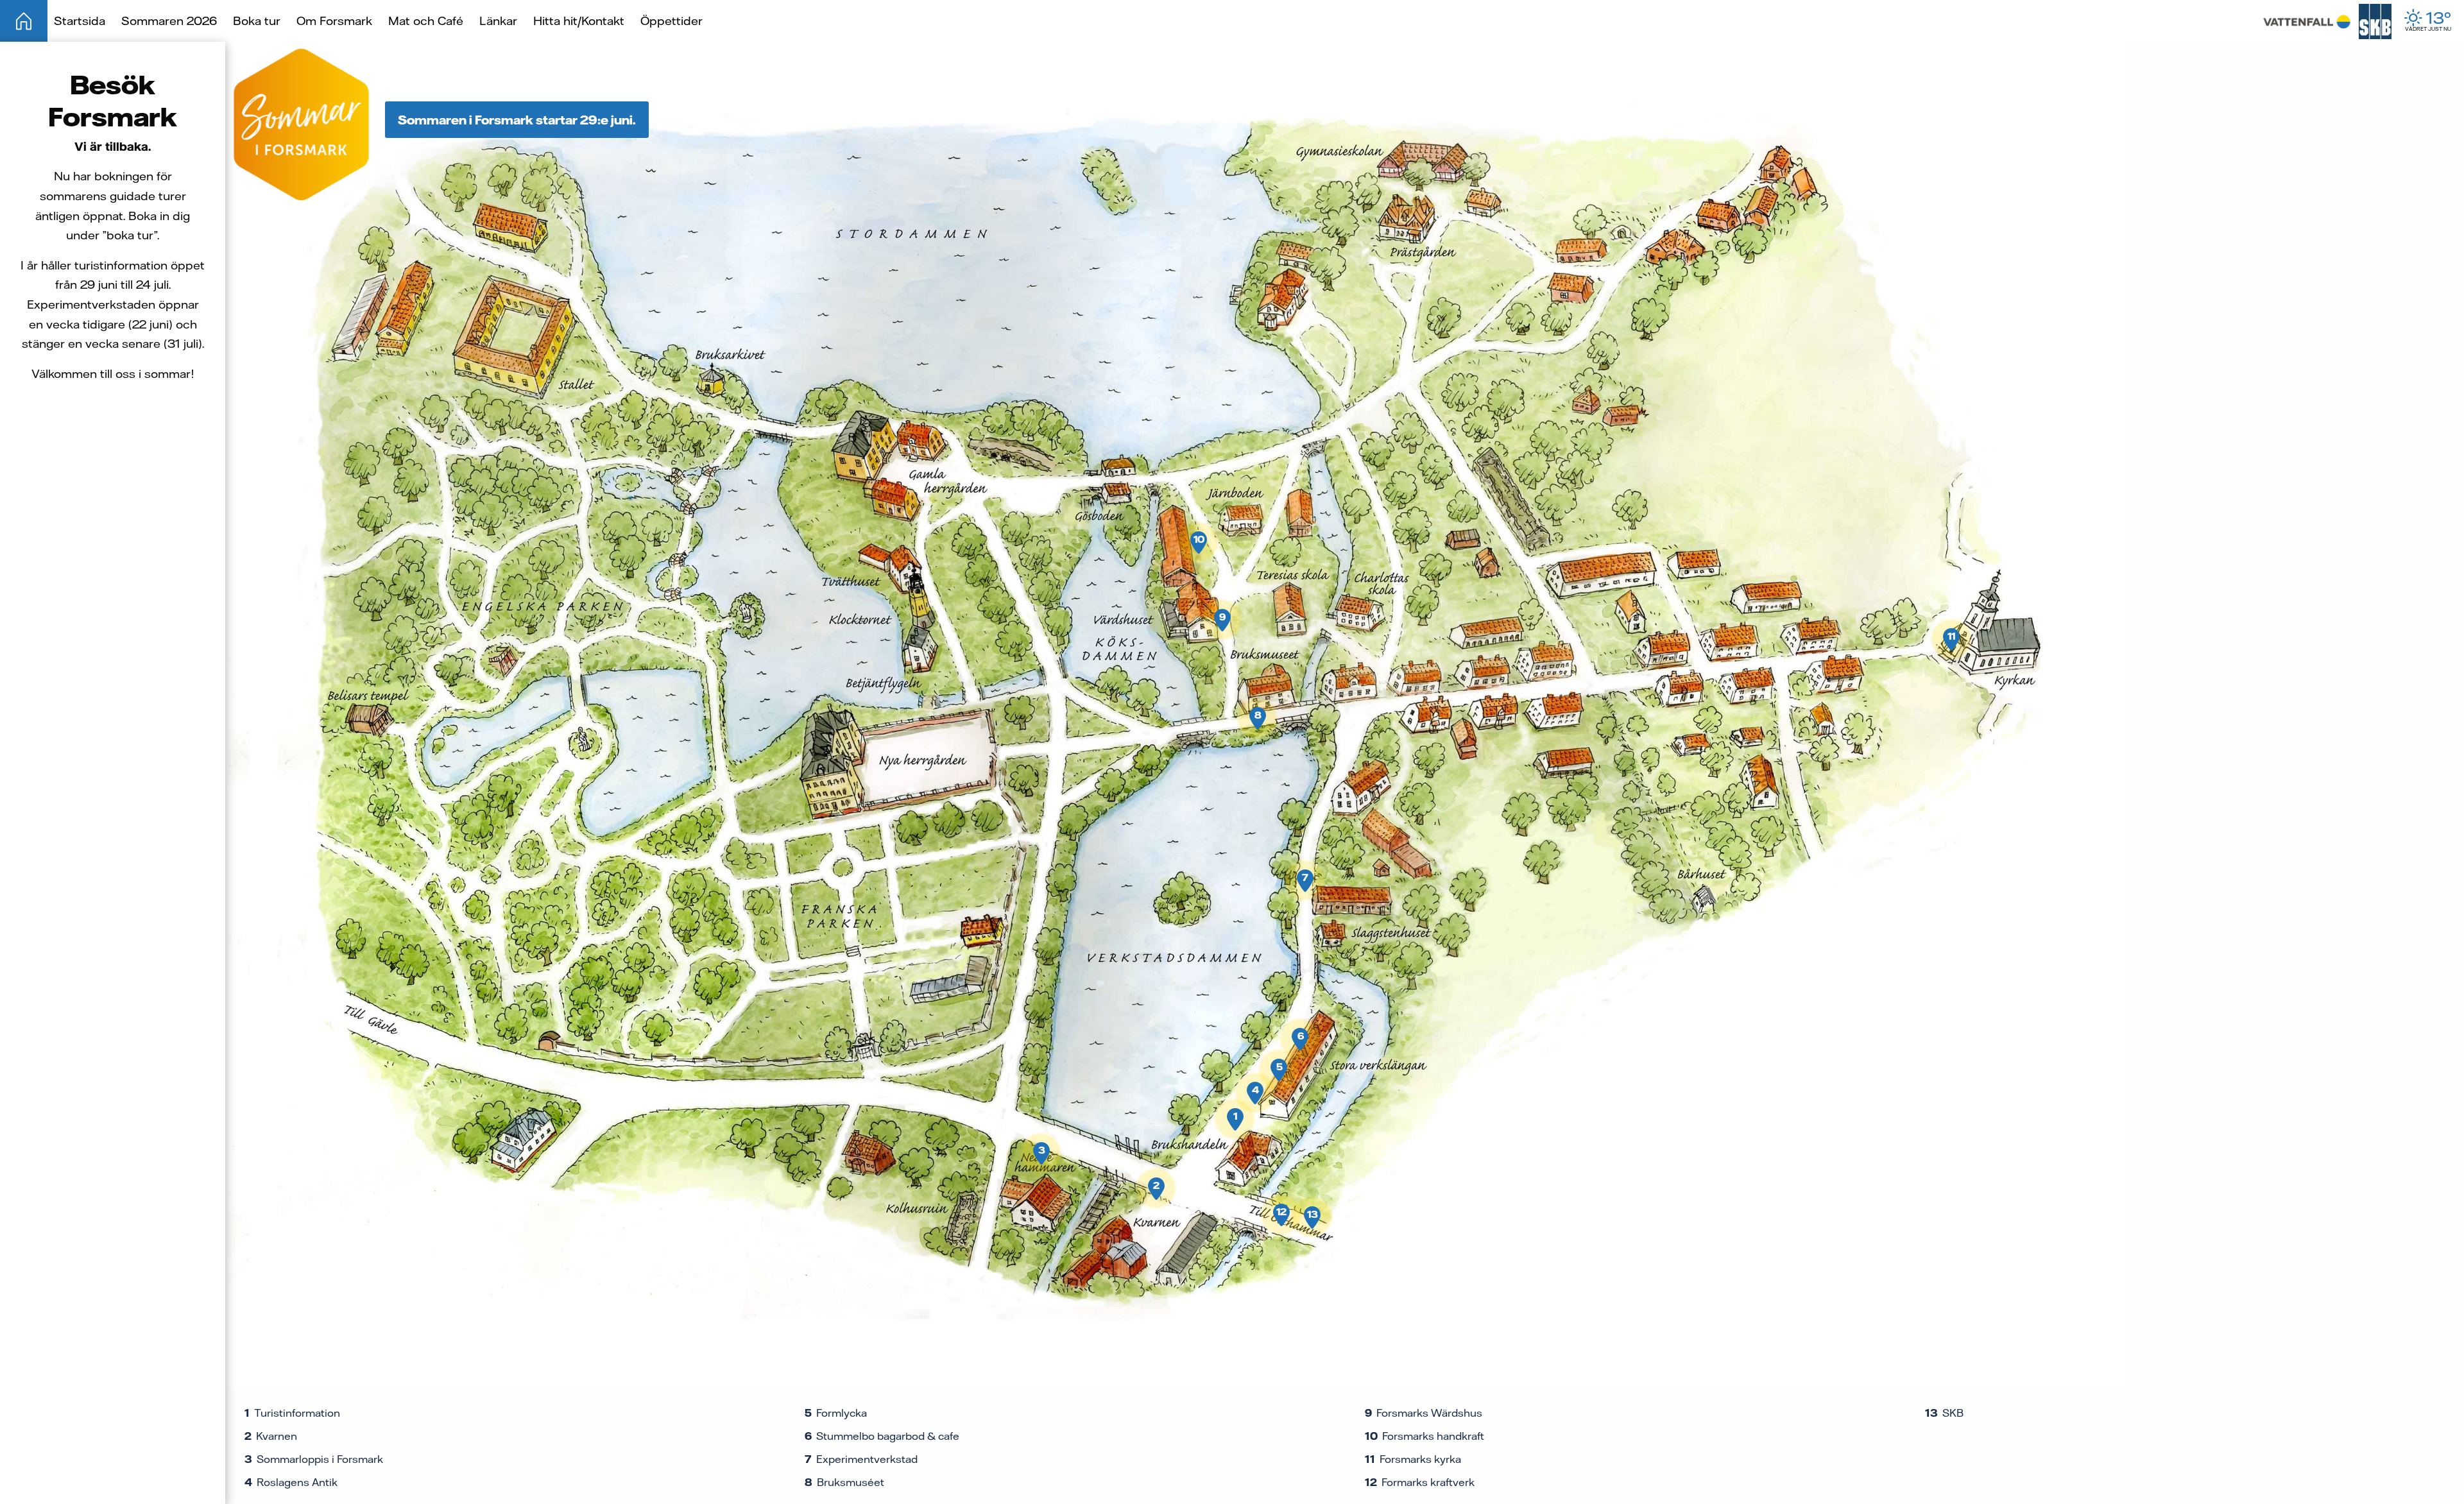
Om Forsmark (334, 21)
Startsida (80, 21)
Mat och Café (426, 21)
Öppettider (672, 21)
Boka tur (257, 21)
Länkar (498, 21)
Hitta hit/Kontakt (579, 21)
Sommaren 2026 (169, 21)
